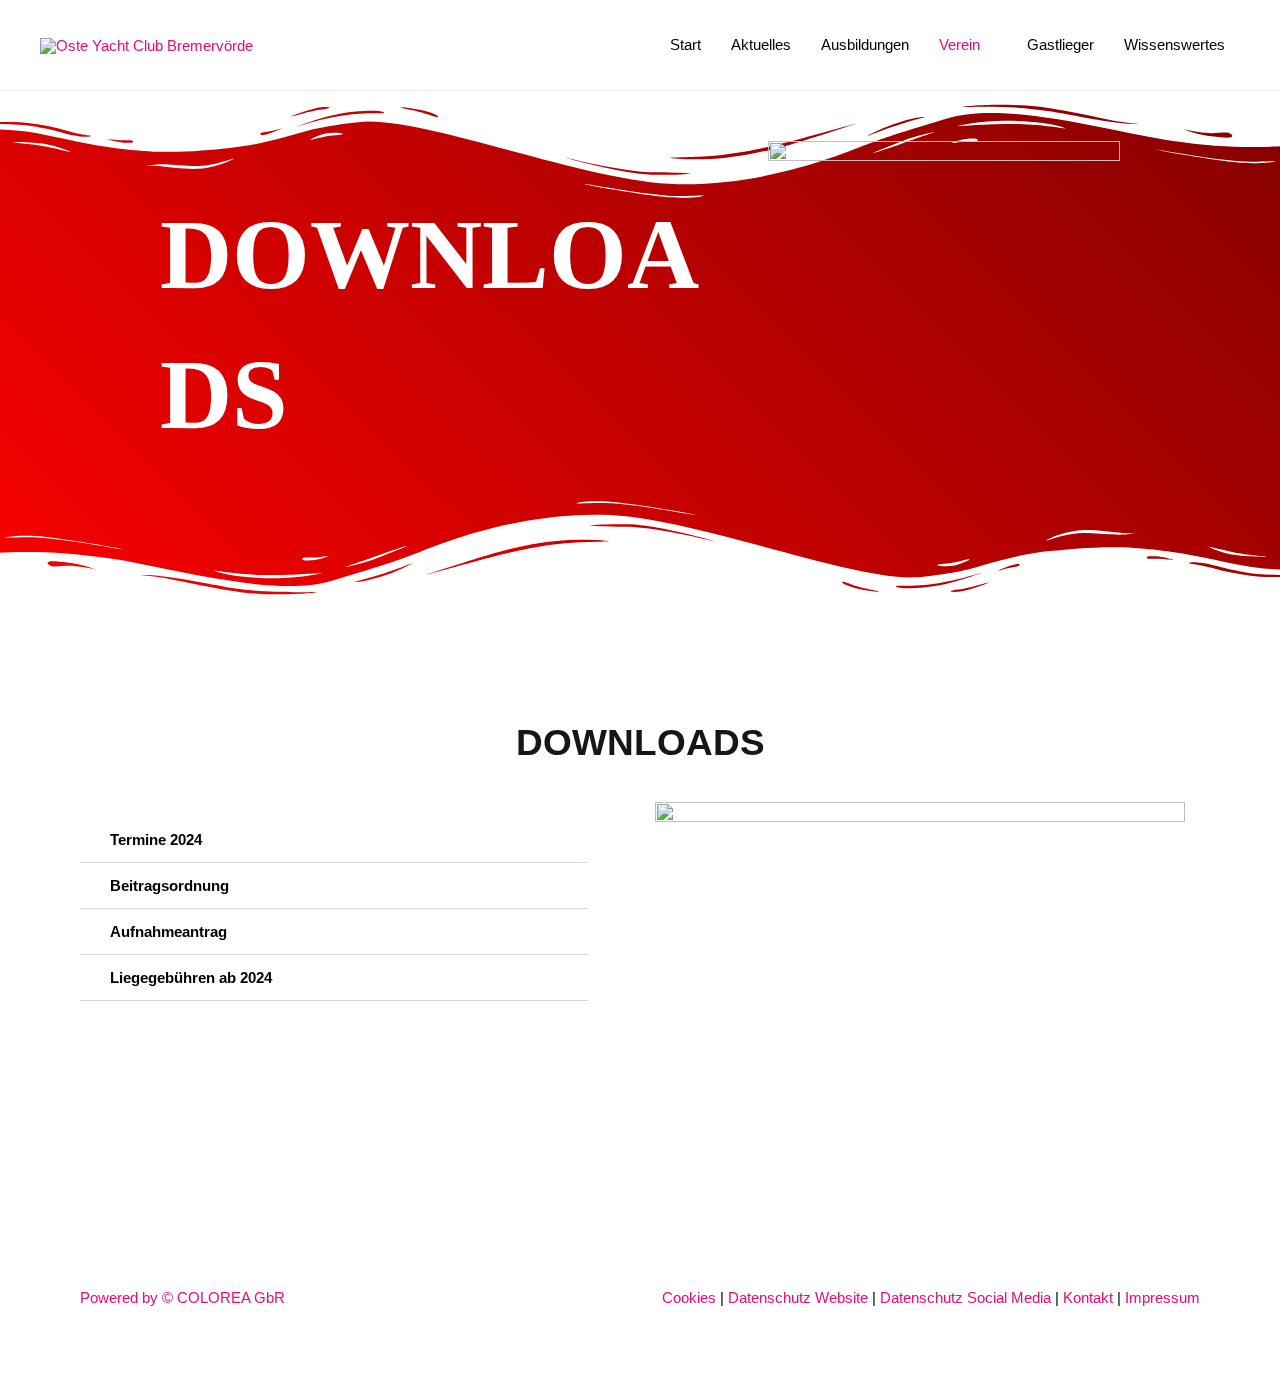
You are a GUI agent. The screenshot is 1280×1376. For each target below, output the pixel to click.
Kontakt (1088, 1297)
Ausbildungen (865, 44)
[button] (334, 840)
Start (685, 44)
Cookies (689, 1297)
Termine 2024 (156, 839)
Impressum (1162, 1297)
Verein (959, 44)
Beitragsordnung (169, 885)
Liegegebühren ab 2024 (191, 977)
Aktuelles (761, 44)
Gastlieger (1060, 44)
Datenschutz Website (798, 1297)
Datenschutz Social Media (965, 1297)
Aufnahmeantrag (168, 931)
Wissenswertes (1174, 44)
